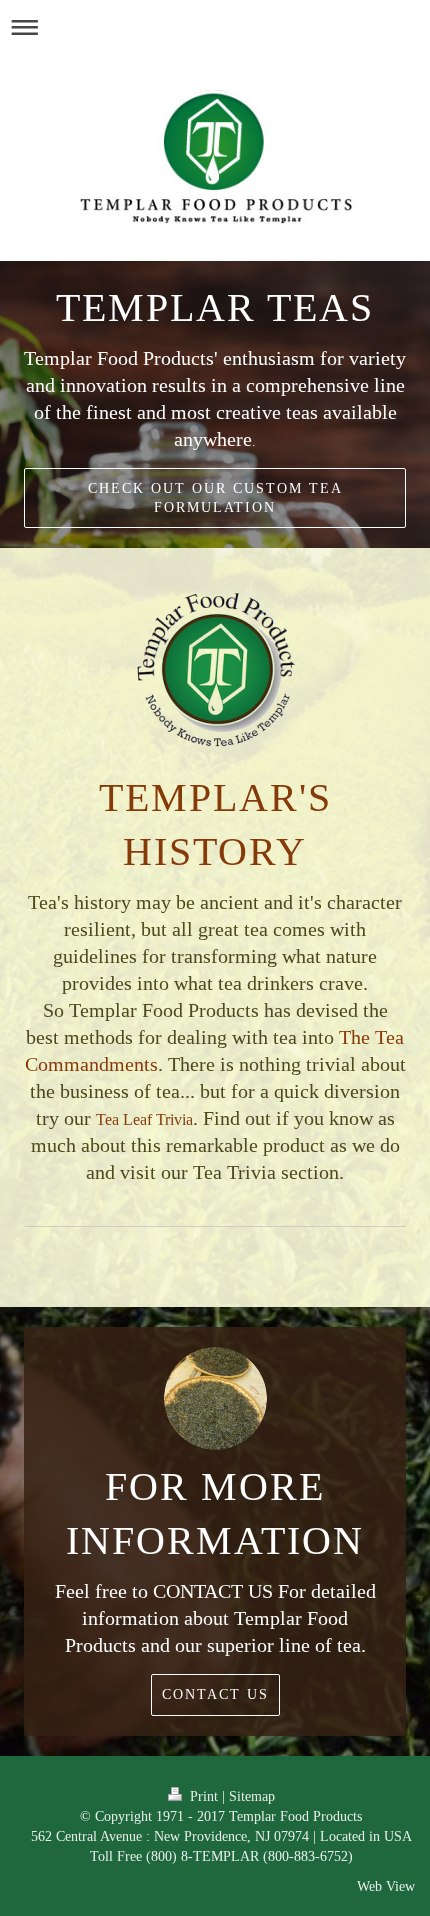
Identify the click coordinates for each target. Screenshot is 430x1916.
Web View (386, 1886)
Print (204, 1796)
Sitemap (252, 1796)
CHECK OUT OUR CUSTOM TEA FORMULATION (215, 497)
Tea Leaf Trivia (144, 1119)
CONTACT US (215, 1694)
